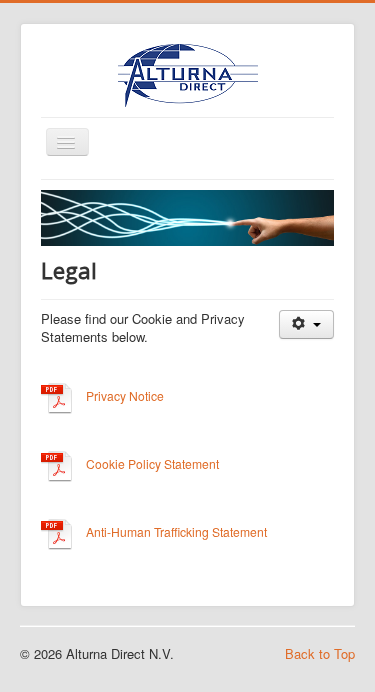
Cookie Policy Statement (152, 464)
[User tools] (306, 324)
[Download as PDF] (57, 396)
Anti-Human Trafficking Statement (176, 532)
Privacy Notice (125, 396)
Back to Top (320, 653)
